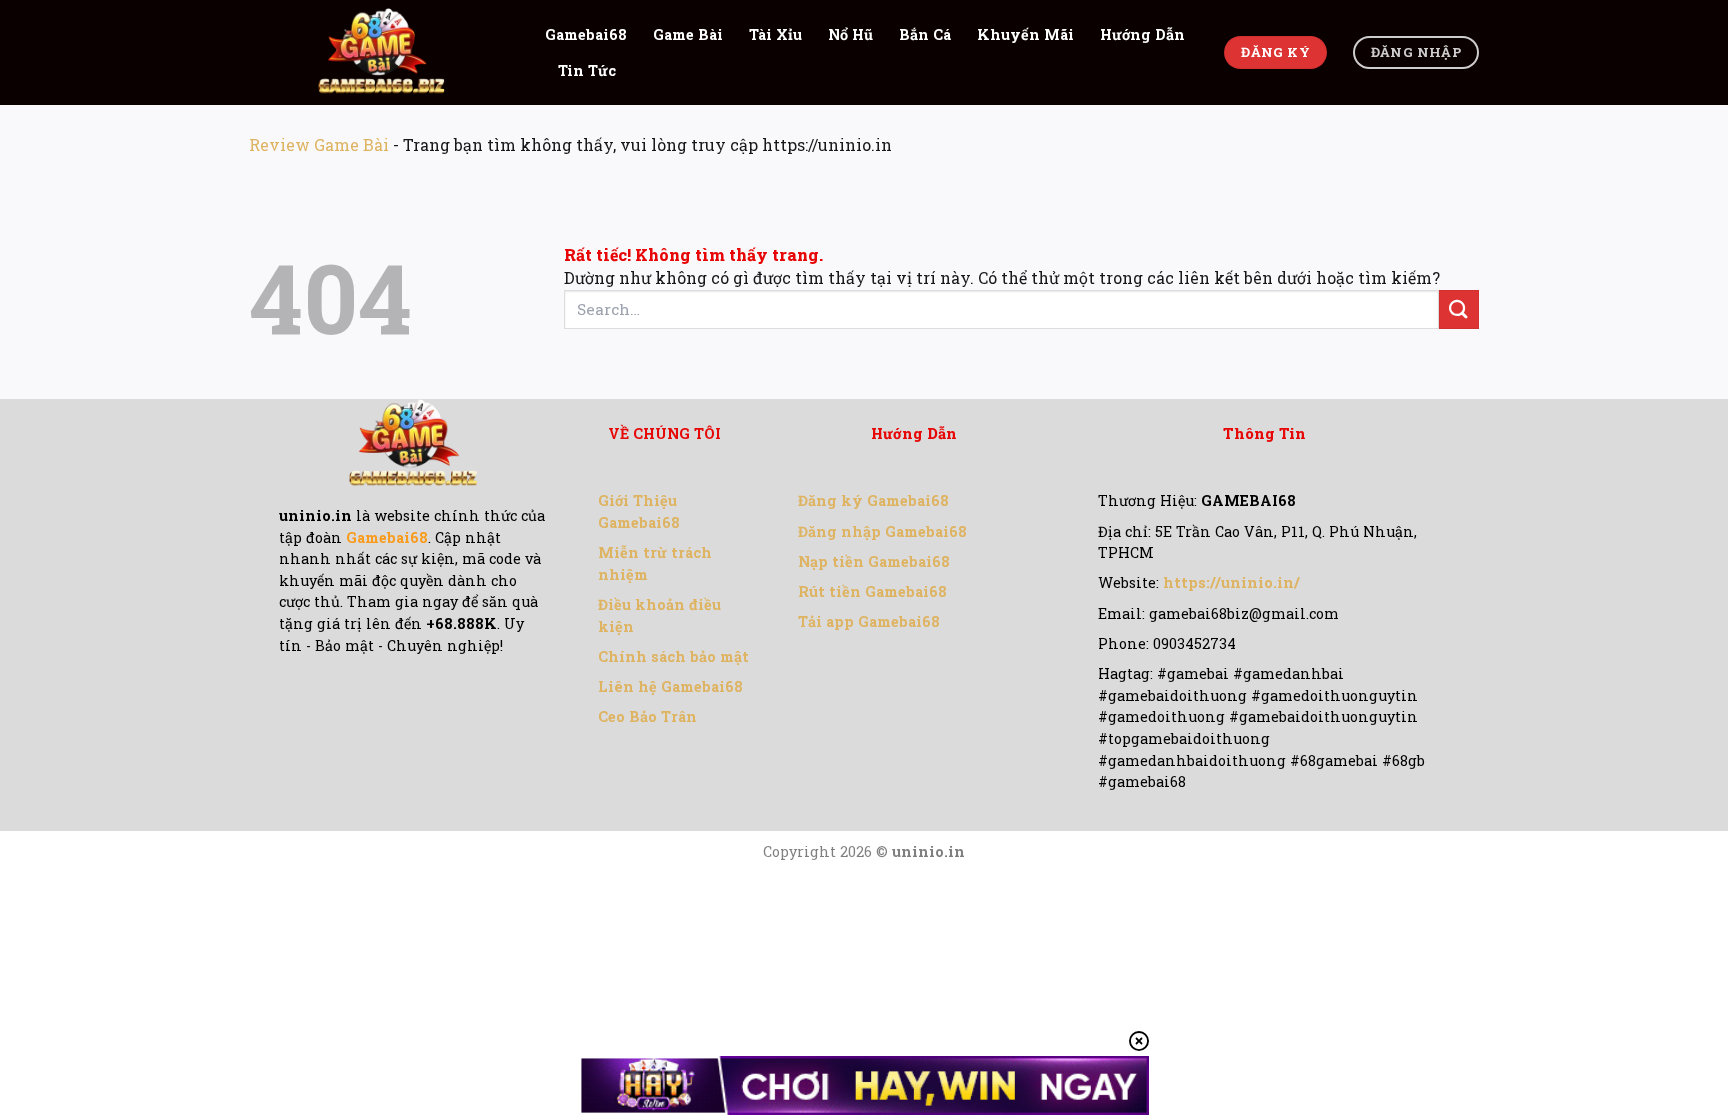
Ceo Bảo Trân (647, 716)
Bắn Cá (925, 34)
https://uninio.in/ (1231, 582)
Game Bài (688, 34)
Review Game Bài (319, 144)
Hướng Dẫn (1142, 34)
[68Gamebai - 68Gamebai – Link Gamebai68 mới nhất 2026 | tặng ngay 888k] (382, 52)
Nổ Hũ (850, 34)
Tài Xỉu (775, 34)
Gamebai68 (586, 34)
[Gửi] (1459, 309)
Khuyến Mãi (1025, 34)
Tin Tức (587, 70)
